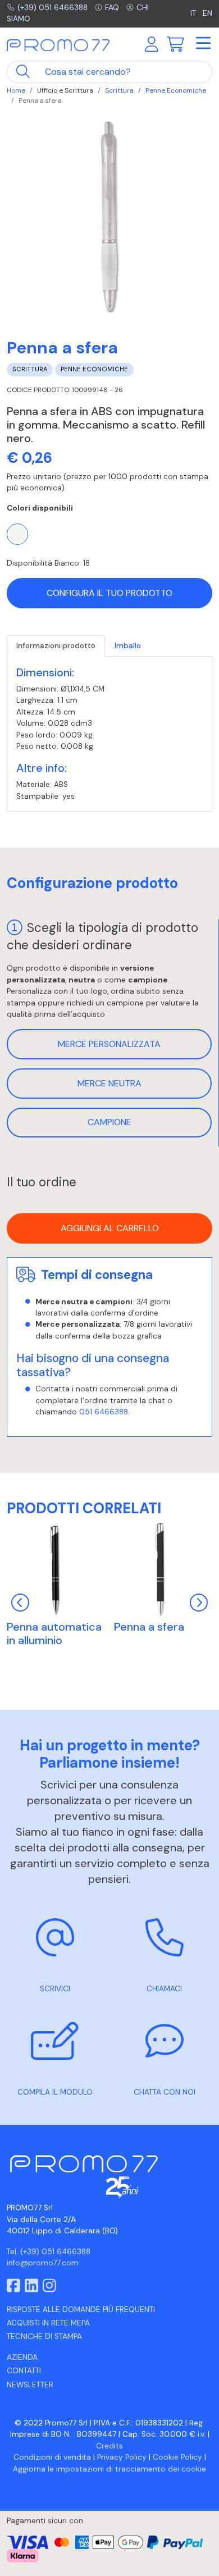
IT (194, 13)
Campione (109, 1122)
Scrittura (119, 90)
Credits (109, 2446)
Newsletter (30, 2385)
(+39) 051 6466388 (53, 8)
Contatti (24, 2371)
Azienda (22, 2357)
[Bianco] (17, 534)
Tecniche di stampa (44, 2336)
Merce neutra (109, 1083)
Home (16, 90)
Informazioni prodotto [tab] (56, 646)
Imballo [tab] (128, 646)
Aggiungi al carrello (110, 1228)
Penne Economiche (176, 90)
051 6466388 (104, 1412)
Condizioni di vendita (52, 2457)
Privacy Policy (122, 2457)
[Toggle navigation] (203, 44)
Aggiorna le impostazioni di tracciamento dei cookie (109, 2469)
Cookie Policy (177, 2457)
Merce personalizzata (109, 1044)
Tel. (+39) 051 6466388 (49, 2252)
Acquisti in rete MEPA (48, 2323)
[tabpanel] (109, 734)
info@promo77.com (43, 2263)
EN (207, 13)
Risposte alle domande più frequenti (81, 2309)
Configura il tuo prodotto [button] (109, 593)
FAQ (112, 8)
